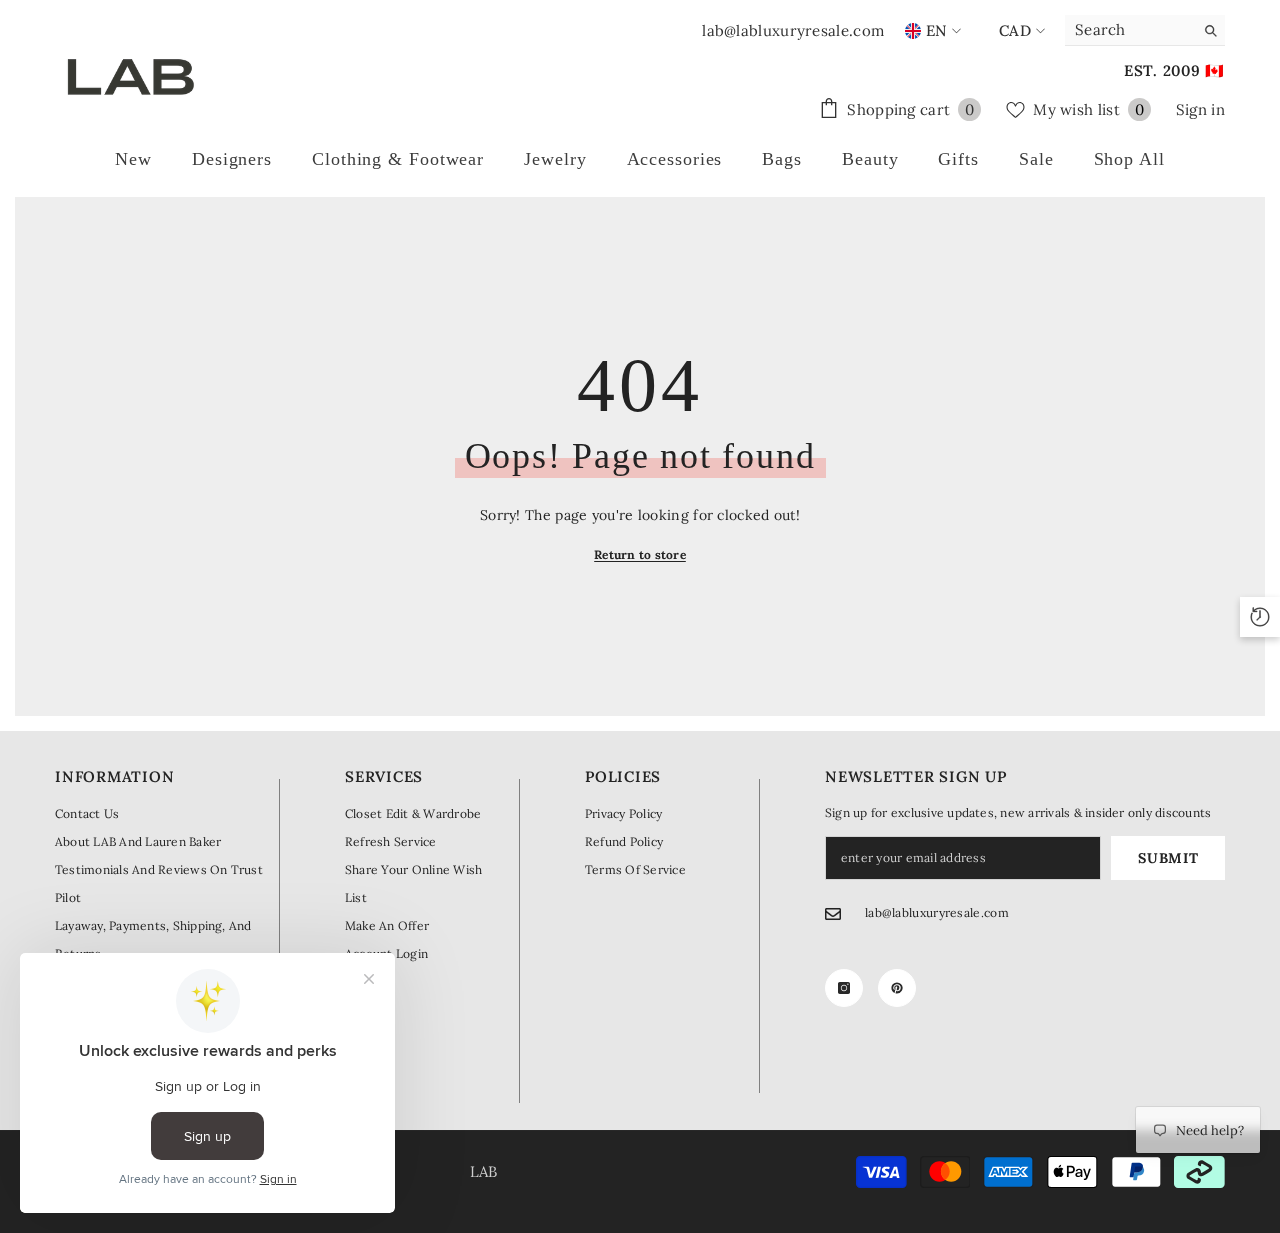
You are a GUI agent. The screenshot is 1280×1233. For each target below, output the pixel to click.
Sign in (1200, 109)
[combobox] (1129, 30)
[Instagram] (844, 988)
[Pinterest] (897, 988)
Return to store (640, 554)
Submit (1168, 858)
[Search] (1145, 30)
